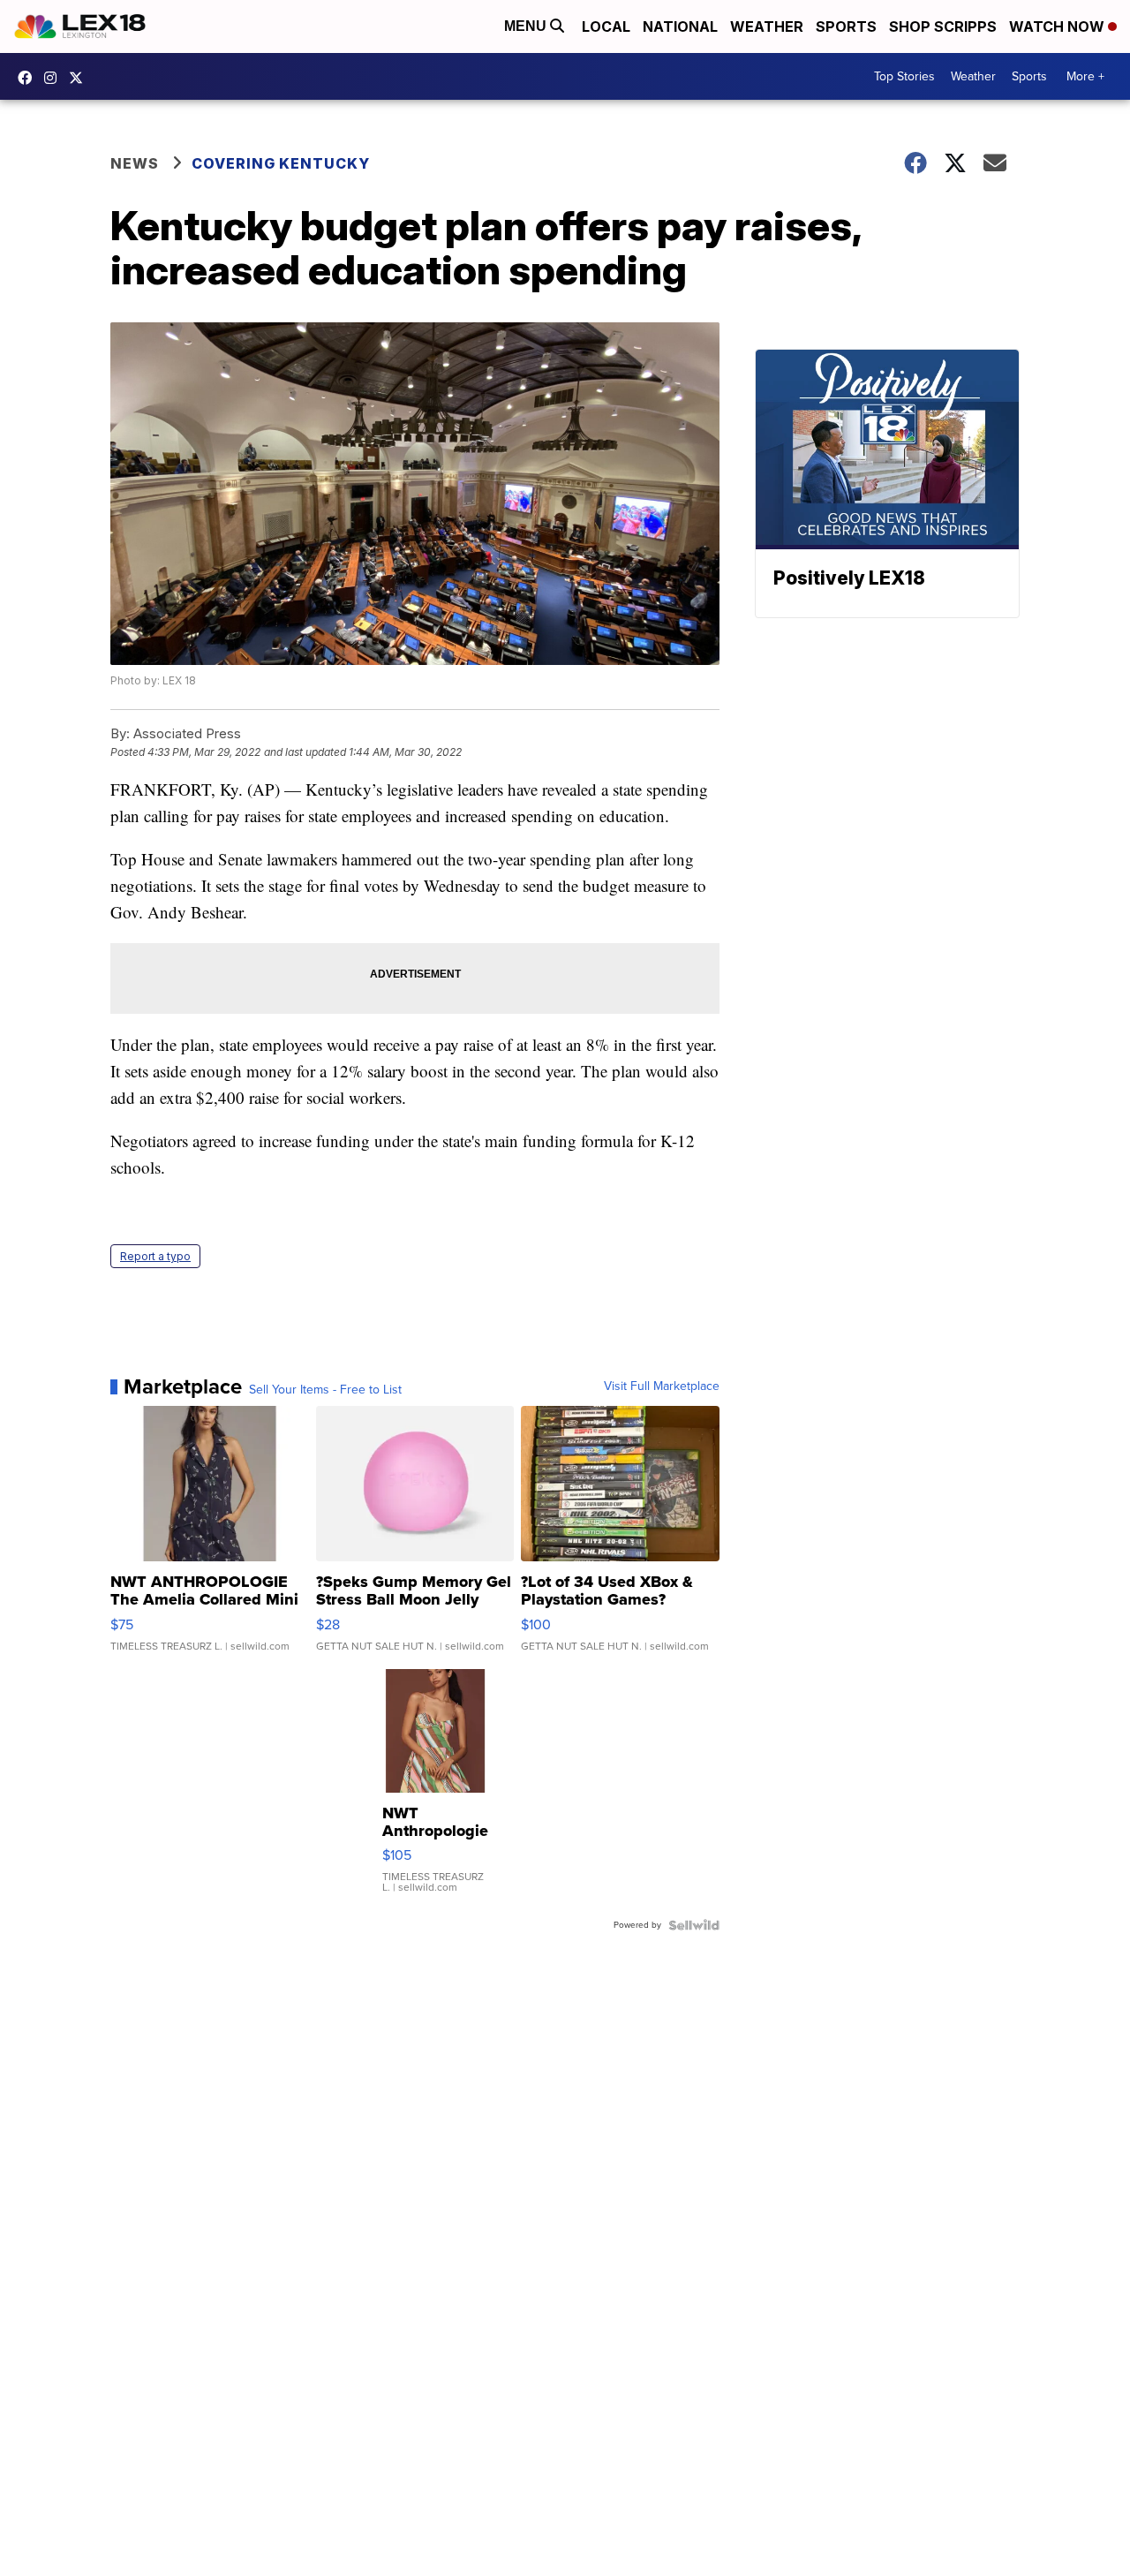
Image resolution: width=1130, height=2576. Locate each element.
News (135, 163)
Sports (846, 26)
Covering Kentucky (281, 163)
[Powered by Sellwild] (694, 1925)
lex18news (80, 78)
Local (606, 26)
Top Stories (904, 76)
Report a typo (155, 1256)
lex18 (29, 78)
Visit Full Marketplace (662, 1386)
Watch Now (1058, 26)
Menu (527, 26)
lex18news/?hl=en (55, 78)
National (680, 26)
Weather (767, 26)
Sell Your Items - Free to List (325, 1390)
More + (1085, 76)
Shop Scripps (943, 26)
